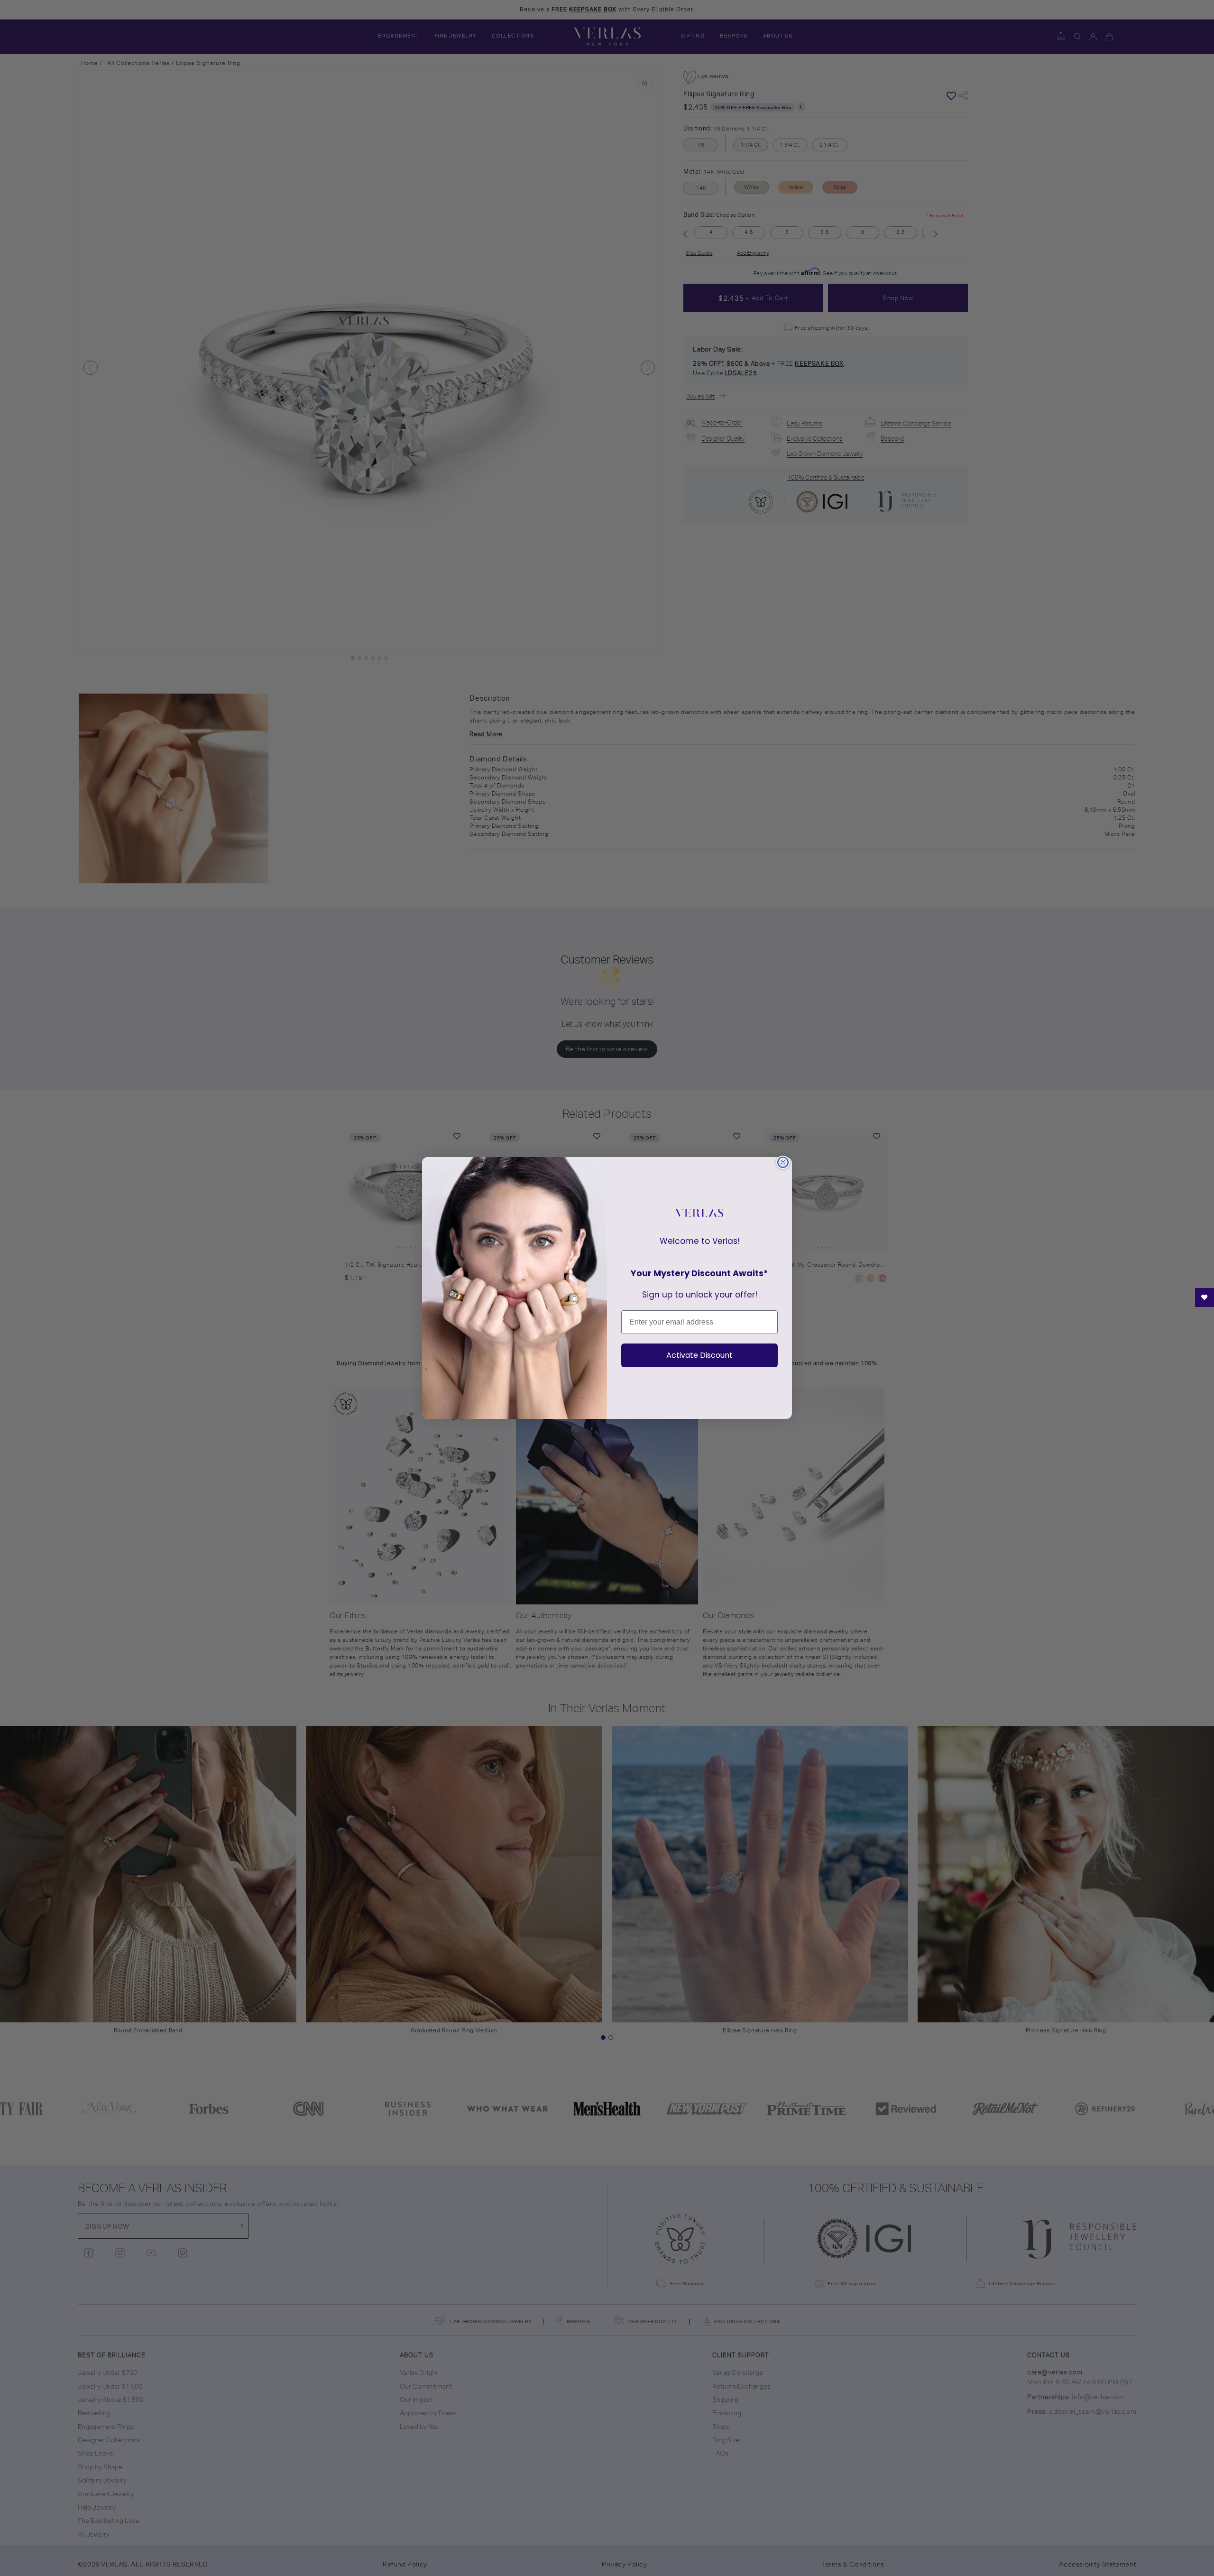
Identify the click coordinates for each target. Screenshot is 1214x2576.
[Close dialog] (783, 1162)
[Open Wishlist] (1205, 1297)
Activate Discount (699, 1355)
